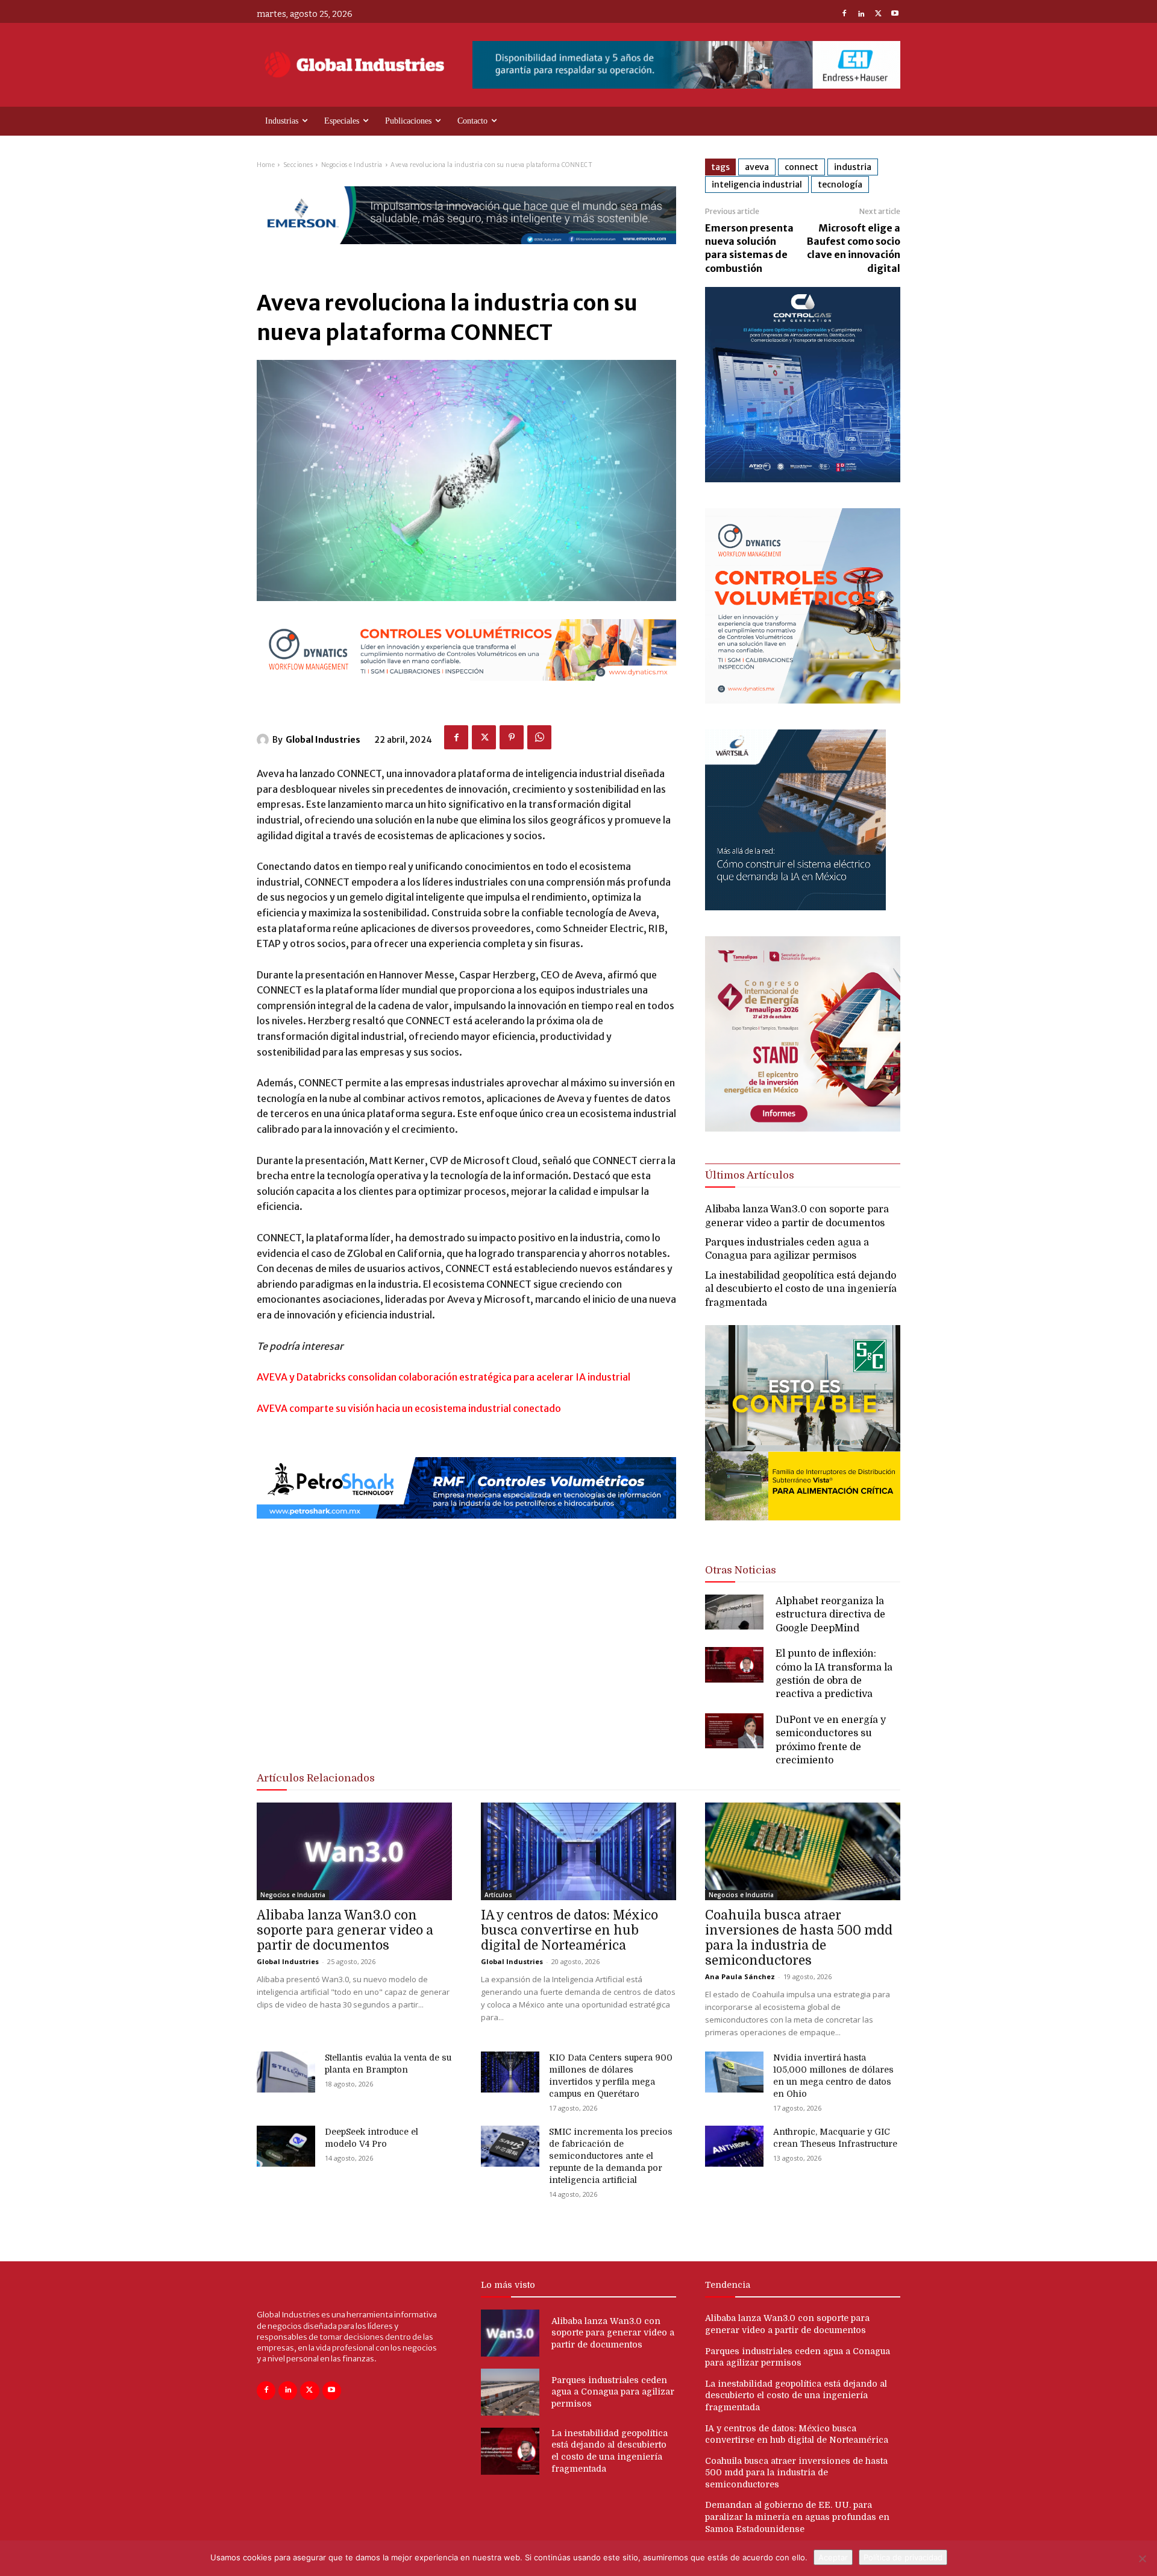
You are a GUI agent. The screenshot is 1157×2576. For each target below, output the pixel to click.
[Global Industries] (265, 740)
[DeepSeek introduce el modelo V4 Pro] (286, 2146)
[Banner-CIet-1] (803, 1128)
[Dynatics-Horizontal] (466, 691)
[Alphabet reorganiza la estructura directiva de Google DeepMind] (734, 1612)
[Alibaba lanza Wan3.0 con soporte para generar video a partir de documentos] (354, 1851)
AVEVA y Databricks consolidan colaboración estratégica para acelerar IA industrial (444, 1377)
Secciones (298, 165)
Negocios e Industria (352, 165)
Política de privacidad (903, 2557)
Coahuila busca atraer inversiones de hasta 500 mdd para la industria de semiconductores (799, 1938)
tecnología (840, 184)
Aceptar (833, 2557)
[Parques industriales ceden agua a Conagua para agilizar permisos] (510, 2392)
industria (853, 167)
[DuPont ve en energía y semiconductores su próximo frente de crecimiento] (734, 1731)
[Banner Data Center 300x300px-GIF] (795, 907)
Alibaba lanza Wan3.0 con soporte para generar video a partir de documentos (345, 1930)
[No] (1142, 2559)
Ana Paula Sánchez (740, 1976)
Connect (801, 167)
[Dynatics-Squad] (803, 700)
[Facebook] (844, 14)
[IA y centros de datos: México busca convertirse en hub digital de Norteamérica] (578, 1851)
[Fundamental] (686, 65)
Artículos (498, 1895)
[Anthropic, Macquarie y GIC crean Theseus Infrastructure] (734, 2146)
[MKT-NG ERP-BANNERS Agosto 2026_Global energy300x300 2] (803, 479)
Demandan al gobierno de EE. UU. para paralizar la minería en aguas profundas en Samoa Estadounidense (797, 2517)
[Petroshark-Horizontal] (466, 1529)
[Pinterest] (512, 737)
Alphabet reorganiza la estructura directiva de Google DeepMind (830, 1615)
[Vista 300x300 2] (803, 1530)
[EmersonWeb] (466, 254)
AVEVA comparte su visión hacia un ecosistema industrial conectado (409, 1408)
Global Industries (323, 740)
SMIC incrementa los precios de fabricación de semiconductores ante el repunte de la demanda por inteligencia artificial (611, 2156)
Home (266, 165)
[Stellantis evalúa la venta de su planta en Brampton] (286, 2072)
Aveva (757, 167)
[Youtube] (895, 14)
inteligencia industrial (757, 184)
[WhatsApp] (539, 737)
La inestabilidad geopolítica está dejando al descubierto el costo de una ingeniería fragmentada (801, 1289)
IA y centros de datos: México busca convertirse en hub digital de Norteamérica (569, 1930)
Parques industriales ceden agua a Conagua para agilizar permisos (613, 2392)
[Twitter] (878, 14)
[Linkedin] (861, 14)
